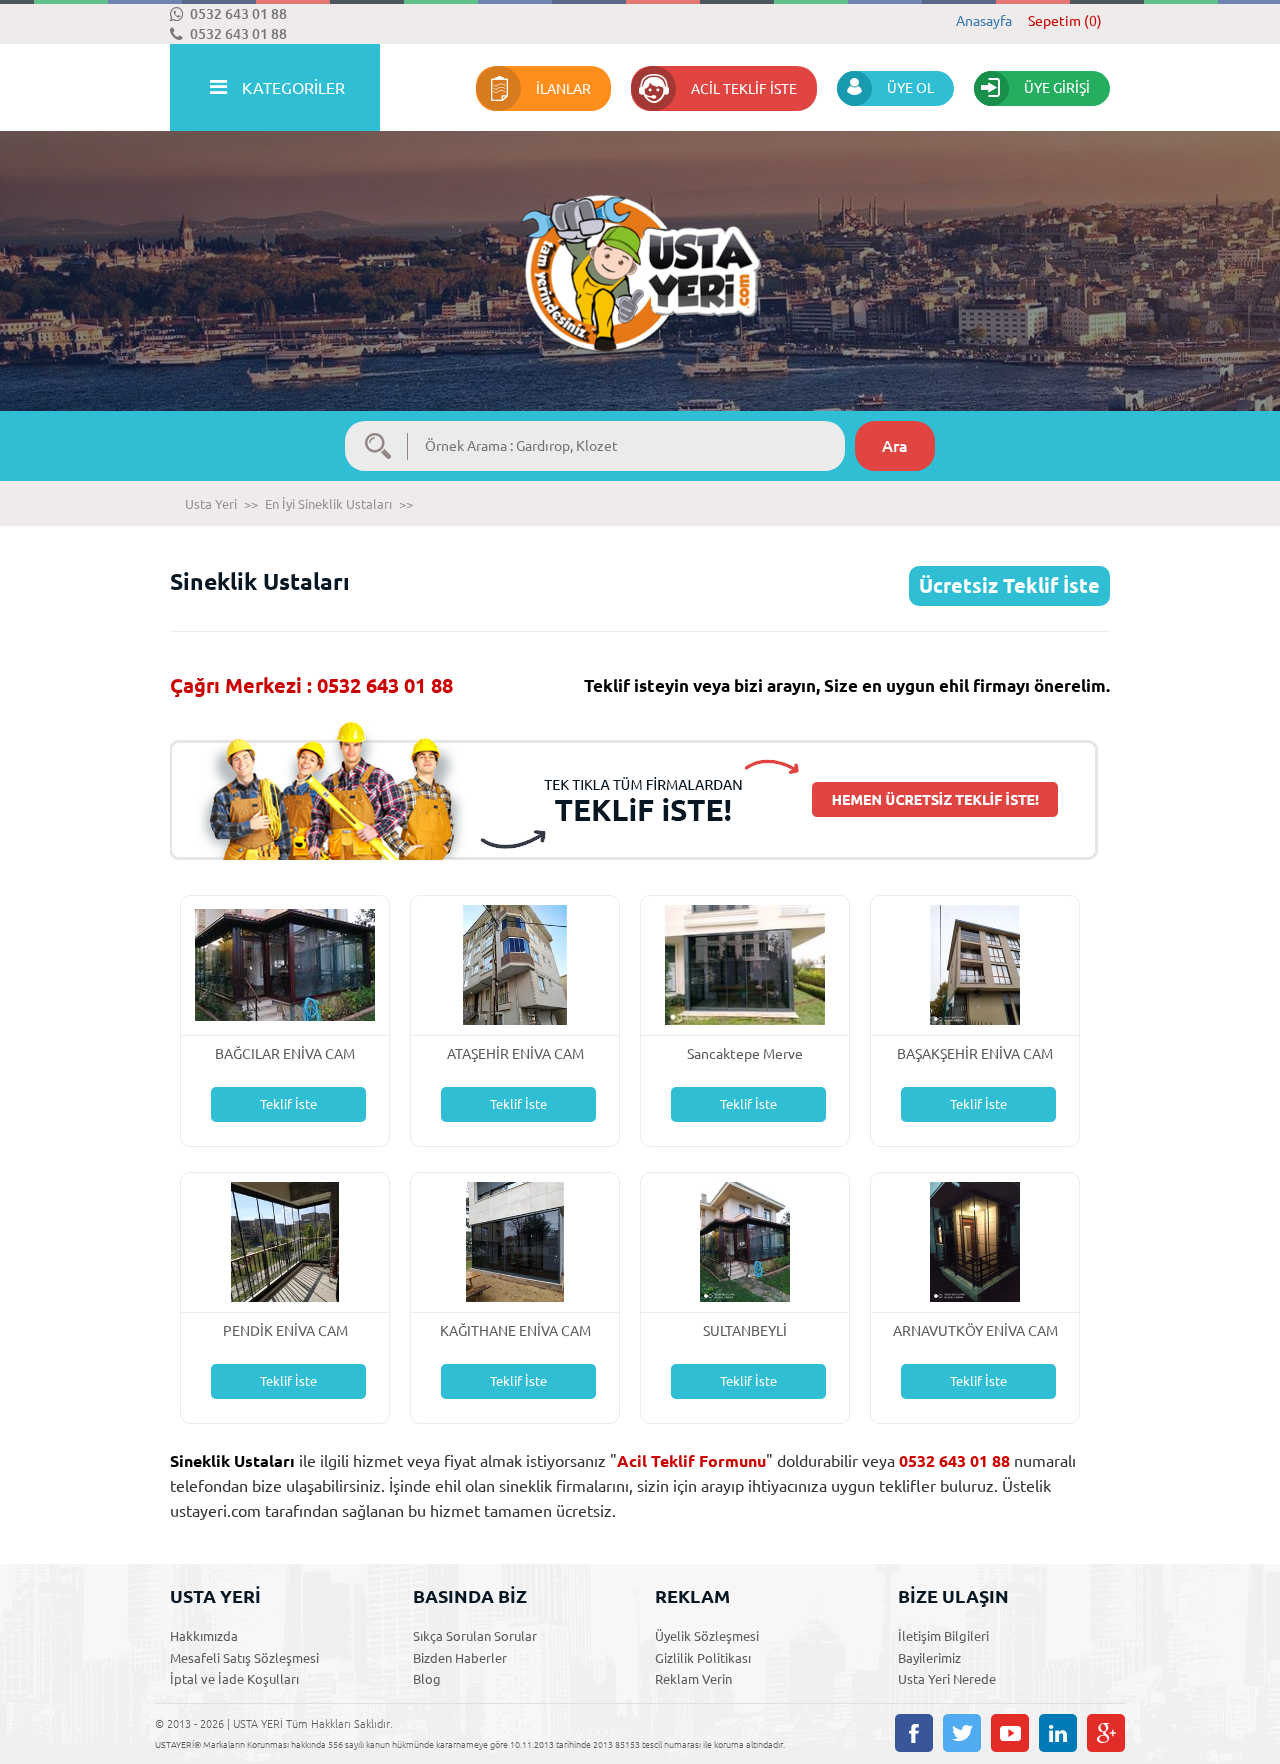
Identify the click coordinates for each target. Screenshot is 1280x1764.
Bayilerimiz (929, 1658)
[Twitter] (962, 1733)
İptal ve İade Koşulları (234, 1679)
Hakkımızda (204, 1636)
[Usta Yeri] (640, 252)
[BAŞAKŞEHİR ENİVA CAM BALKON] (975, 963)
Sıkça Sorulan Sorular (475, 1636)
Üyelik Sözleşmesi (707, 1636)
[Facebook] (914, 1733)
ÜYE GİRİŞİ (1057, 88)
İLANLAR (563, 89)
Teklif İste (288, 1104)
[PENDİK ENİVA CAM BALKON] (285, 1240)
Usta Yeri (211, 504)
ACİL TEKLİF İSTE (744, 89)
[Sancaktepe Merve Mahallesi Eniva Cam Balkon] (745, 963)
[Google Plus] (1106, 1733)
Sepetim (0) (1065, 21)
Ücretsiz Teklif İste (1009, 585)
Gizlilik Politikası (703, 1658)
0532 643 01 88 (238, 14)
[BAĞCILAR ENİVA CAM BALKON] (285, 963)
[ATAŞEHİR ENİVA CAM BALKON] (514, 963)
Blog (427, 1679)
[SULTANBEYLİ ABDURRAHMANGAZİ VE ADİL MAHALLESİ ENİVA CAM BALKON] (745, 1240)
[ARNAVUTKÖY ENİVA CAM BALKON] (975, 1240)
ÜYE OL (910, 88)
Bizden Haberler (460, 1658)
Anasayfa (984, 21)
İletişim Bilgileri (943, 1636)
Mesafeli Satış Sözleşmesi (244, 1658)
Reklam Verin (693, 1679)
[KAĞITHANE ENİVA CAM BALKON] (515, 1240)
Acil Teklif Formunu (691, 1461)
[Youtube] (1010, 1733)
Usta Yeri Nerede (947, 1679)
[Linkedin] (1058, 1733)
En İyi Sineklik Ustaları (328, 504)
